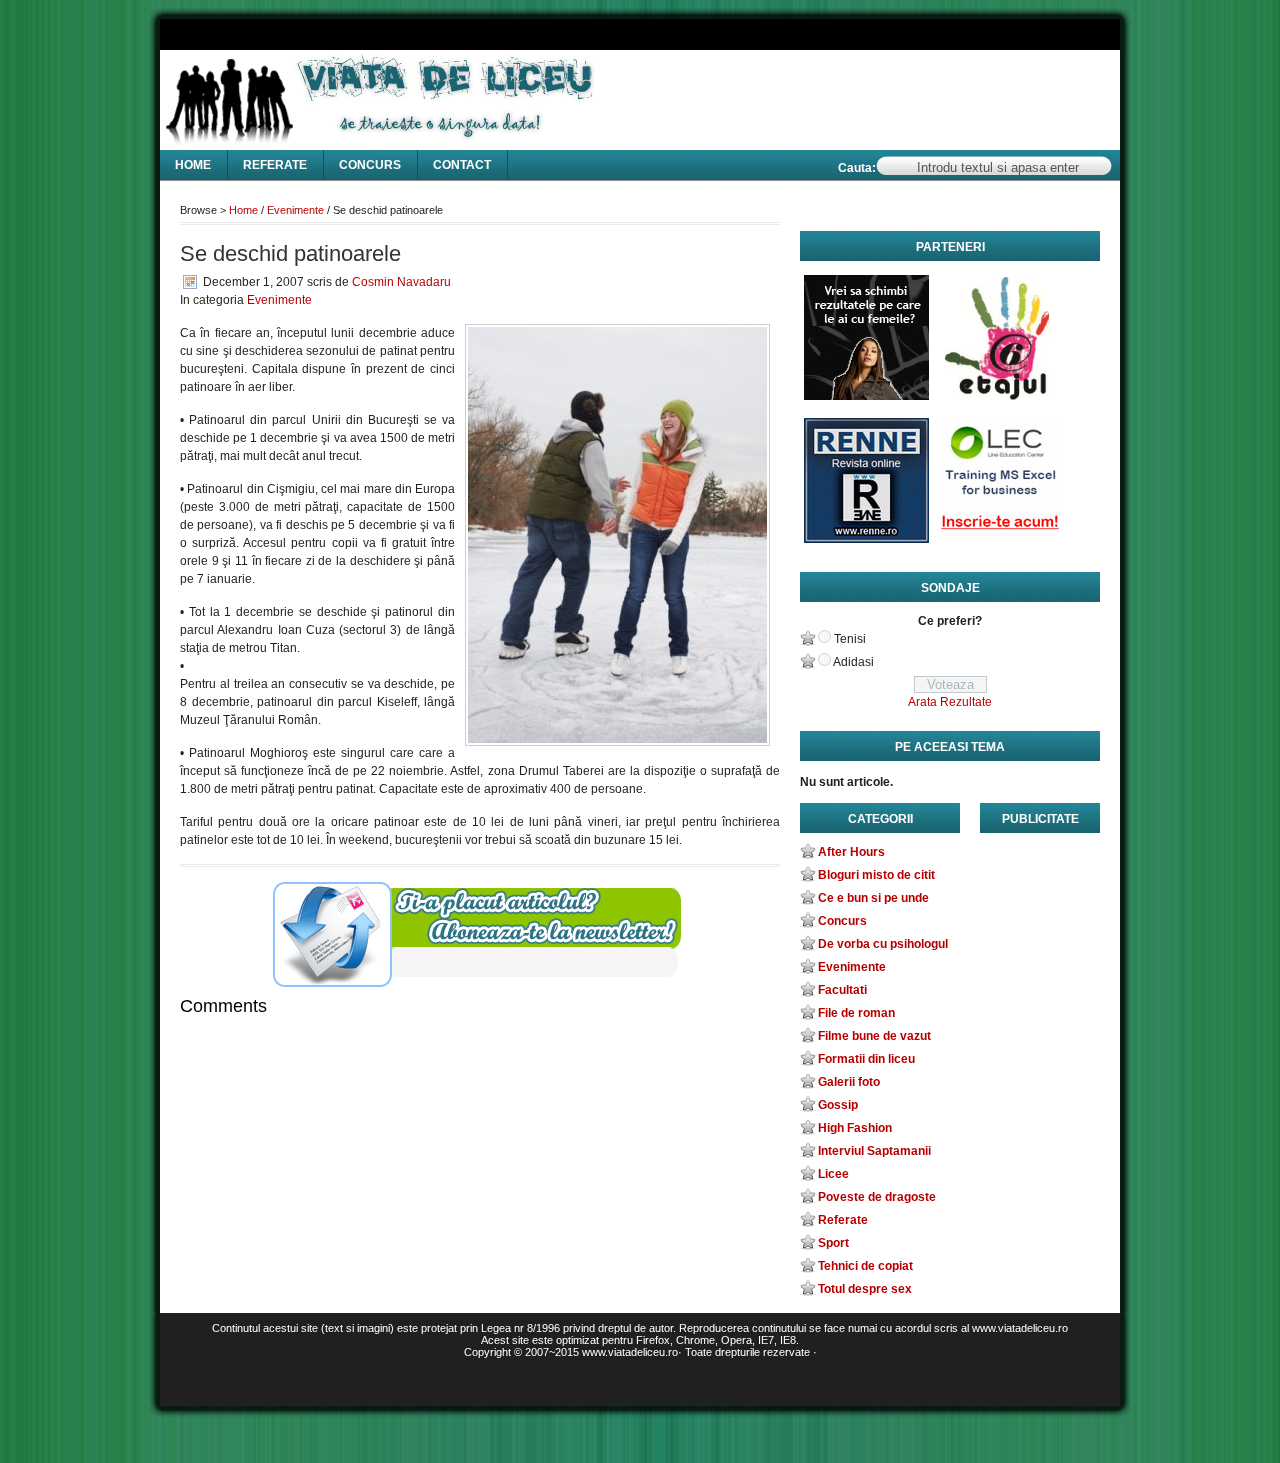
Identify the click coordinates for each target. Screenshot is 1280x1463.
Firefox (653, 1340)
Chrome (695, 1340)
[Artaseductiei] (866, 342)
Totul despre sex (865, 1289)
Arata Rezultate (950, 702)
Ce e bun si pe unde (873, 898)
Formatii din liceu (866, 1059)
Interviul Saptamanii (874, 1151)
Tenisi (850, 639)
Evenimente (295, 210)
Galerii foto (849, 1082)
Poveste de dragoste (877, 1197)
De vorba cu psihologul (883, 944)
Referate (275, 165)
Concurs (370, 165)
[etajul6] (999, 342)
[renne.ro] (866, 485)
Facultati (842, 990)
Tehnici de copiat (865, 1266)
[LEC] (999, 485)
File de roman (856, 1013)
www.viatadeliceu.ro (630, 1352)
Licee (833, 1174)
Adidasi (853, 662)
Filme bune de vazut (874, 1036)
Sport (833, 1243)
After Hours (851, 852)
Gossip (838, 1105)
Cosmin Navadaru (401, 282)
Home (193, 165)
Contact (462, 165)
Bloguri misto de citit (876, 875)
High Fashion (855, 1128)
